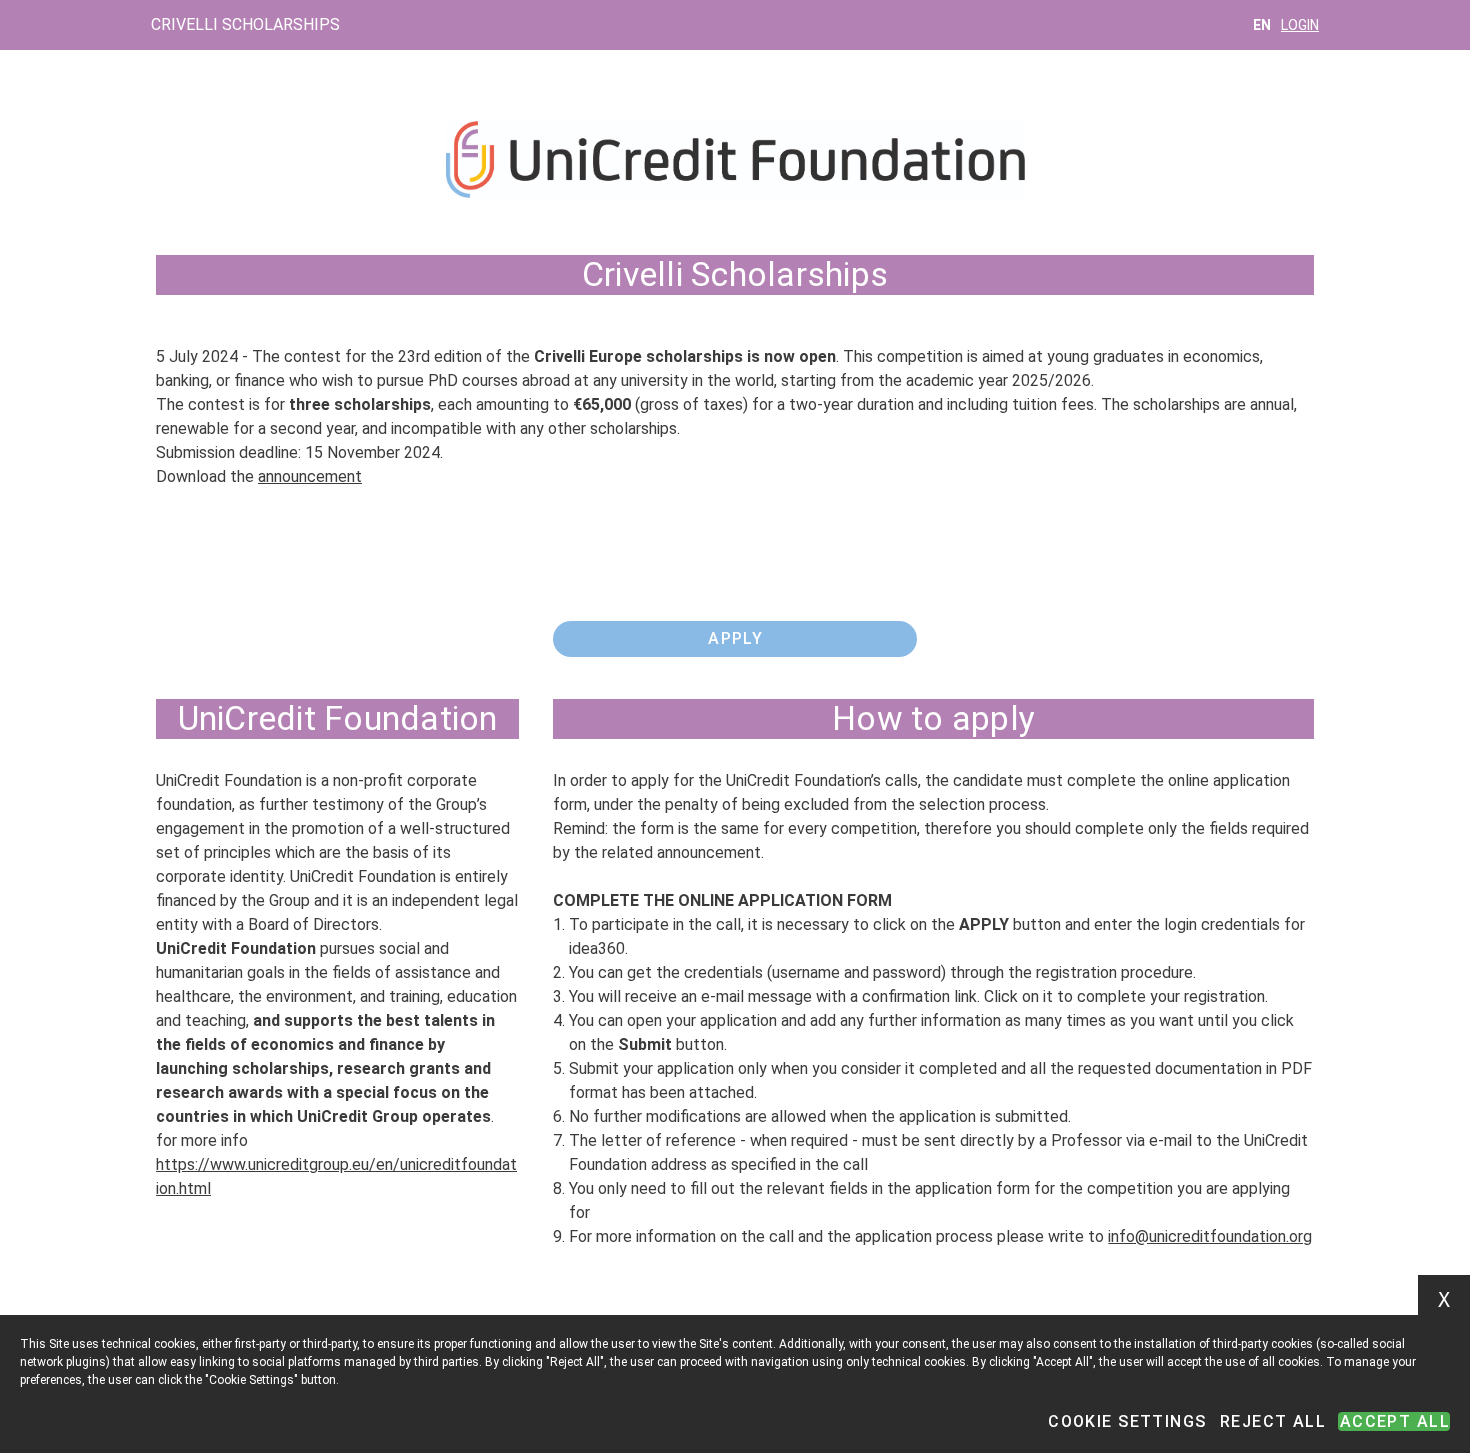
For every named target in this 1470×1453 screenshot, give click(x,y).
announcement (310, 476)
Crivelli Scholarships (245, 24)
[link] (734, 639)
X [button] (1444, 1300)
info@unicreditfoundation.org (1210, 1236)
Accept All (1395, 1421)
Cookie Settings (1127, 1421)
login (1300, 25)
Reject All (1273, 1421)
